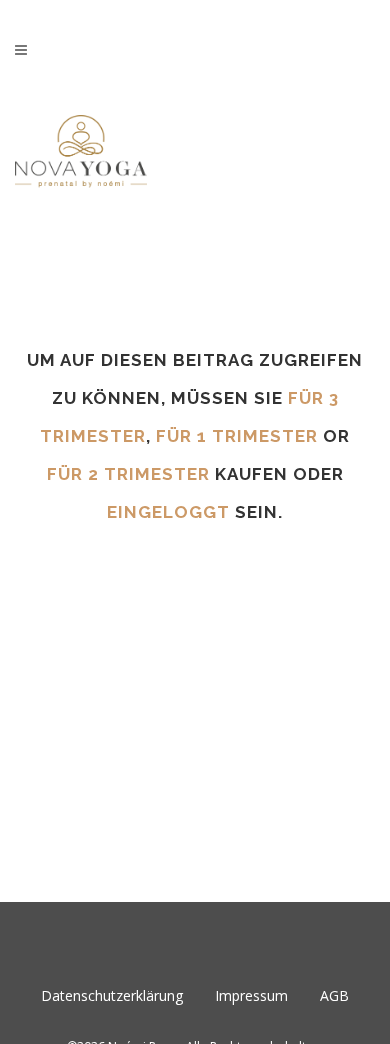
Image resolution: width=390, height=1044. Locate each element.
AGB (334, 995)
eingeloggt (168, 512)
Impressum (251, 995)
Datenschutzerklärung (112, 995)
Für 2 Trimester (128, 474)
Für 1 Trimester (237, 436)
